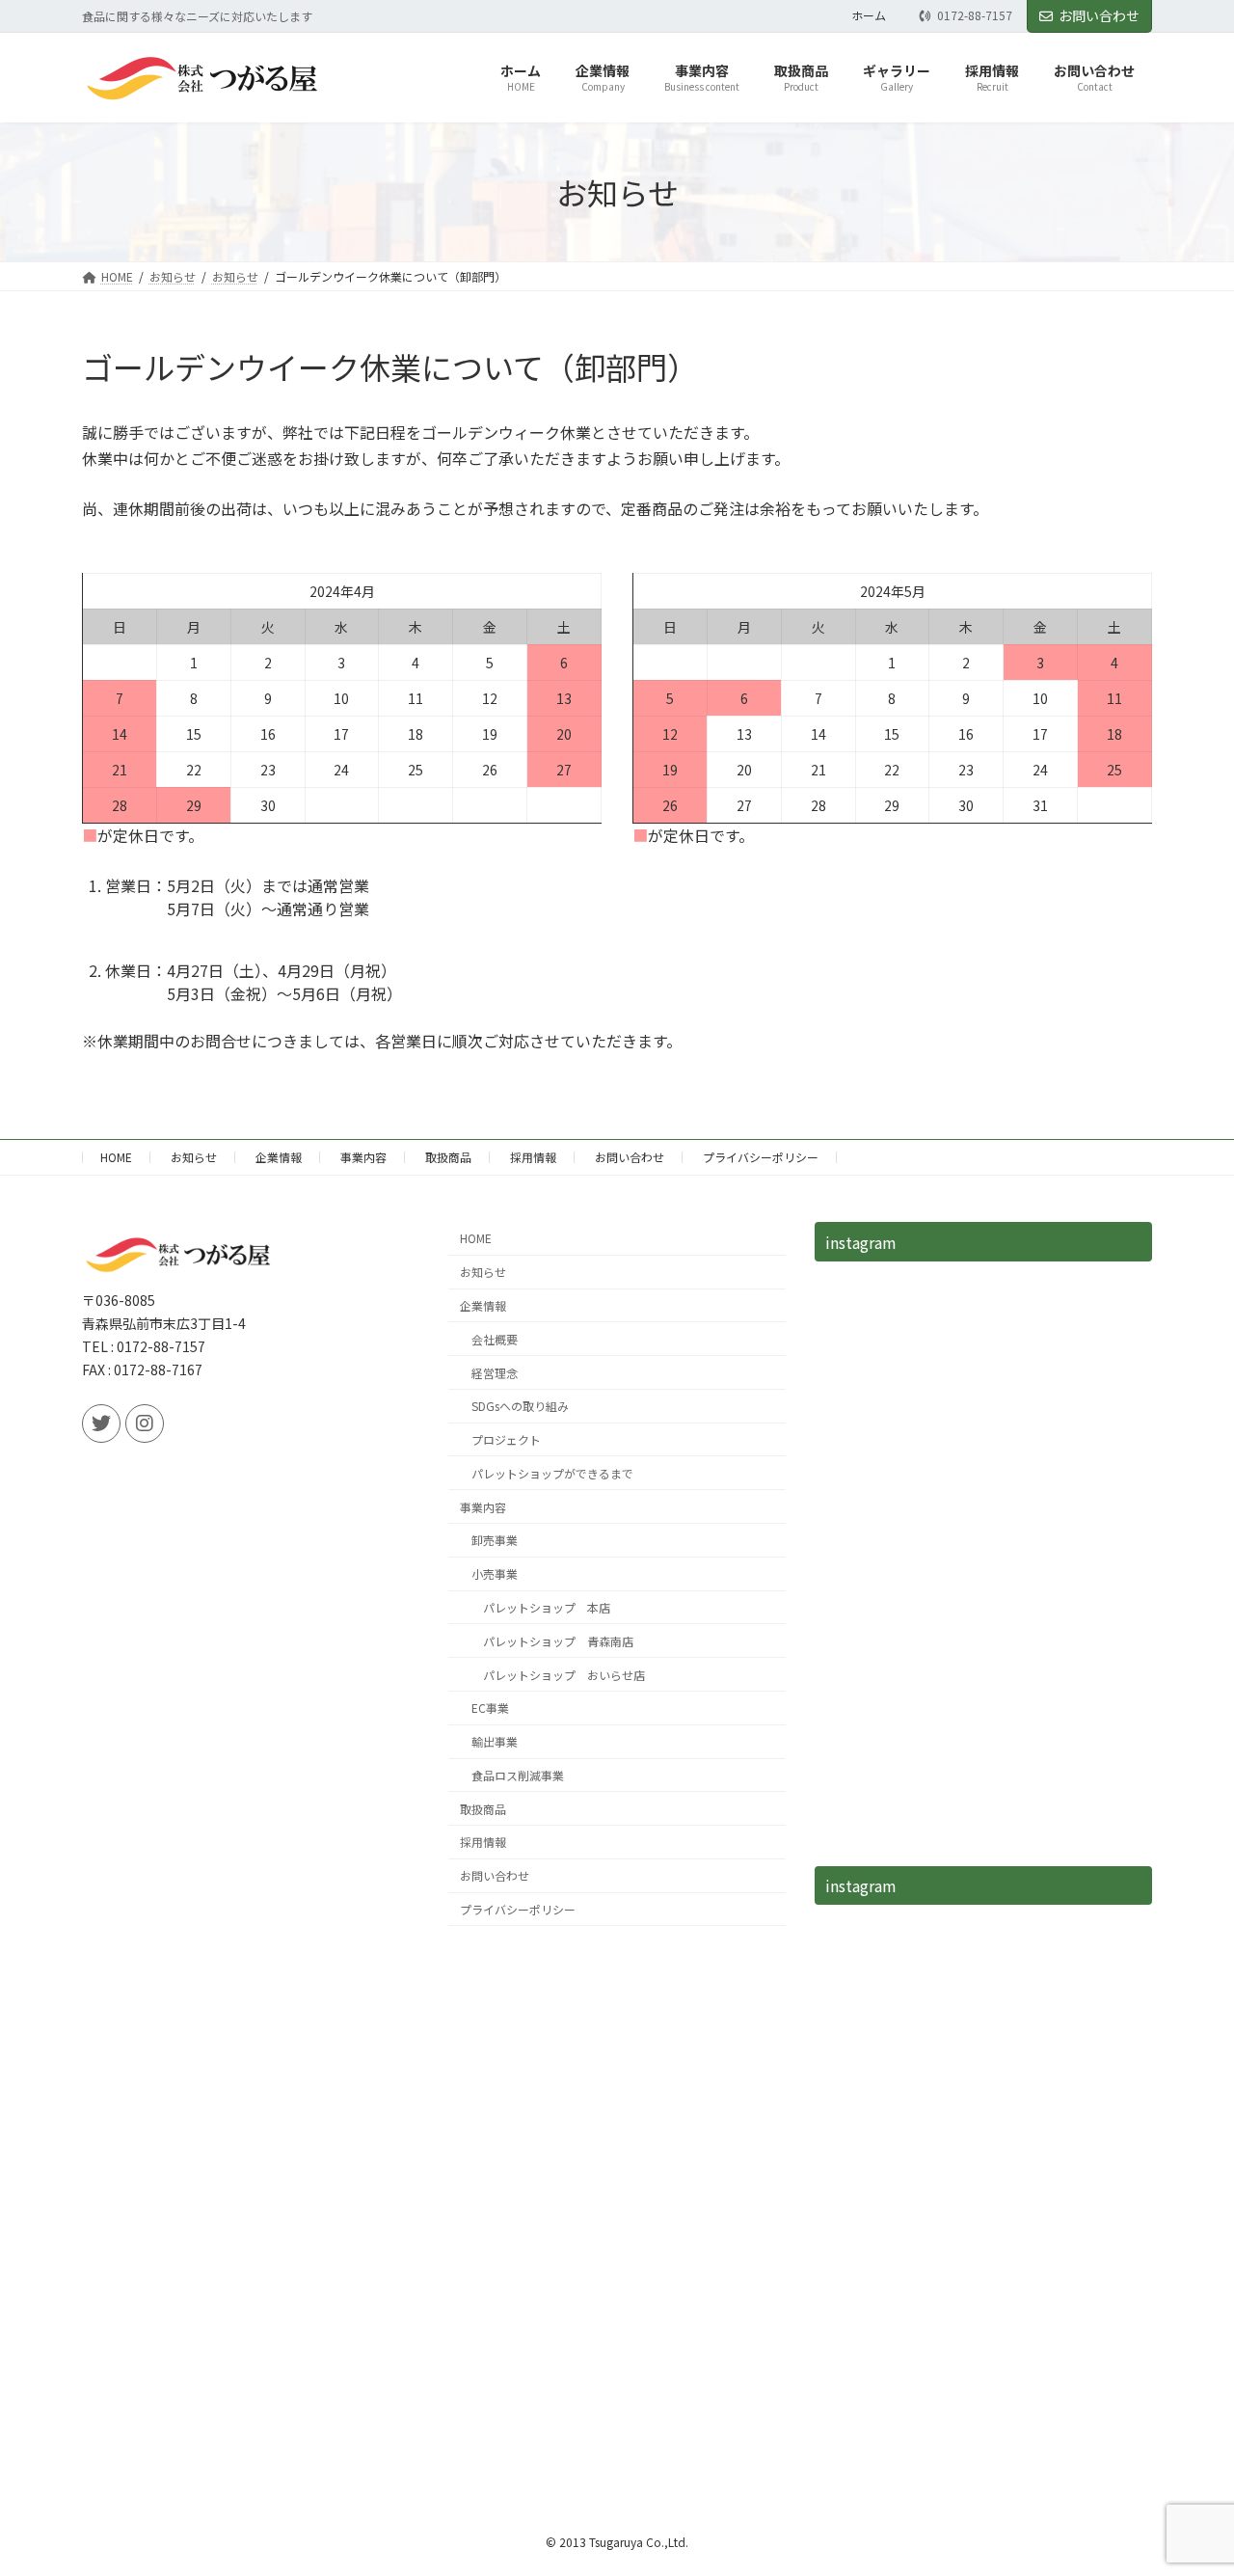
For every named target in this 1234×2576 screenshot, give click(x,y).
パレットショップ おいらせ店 (564, 1675)
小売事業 (495, 1573)
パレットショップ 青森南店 (558, 1641)
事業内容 (363, 1157)
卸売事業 (495, 1540)
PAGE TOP (1189, 2481)
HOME (116, 1157)
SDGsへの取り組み (520, 1406)
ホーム (869, 15)
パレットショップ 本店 (547, 1607)
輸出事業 (495, 1741)
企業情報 (279, 1157)
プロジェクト (506, 1439)
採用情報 (533, 1157)
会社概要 (495, 1339)
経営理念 (495, 1373)
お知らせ (194, 1157)
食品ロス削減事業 (518, 1775)
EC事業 (490, 1708)
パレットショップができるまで (552, 1473)
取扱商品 (448, 1157)
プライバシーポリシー (761, 1157)
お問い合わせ (1099, 15)
